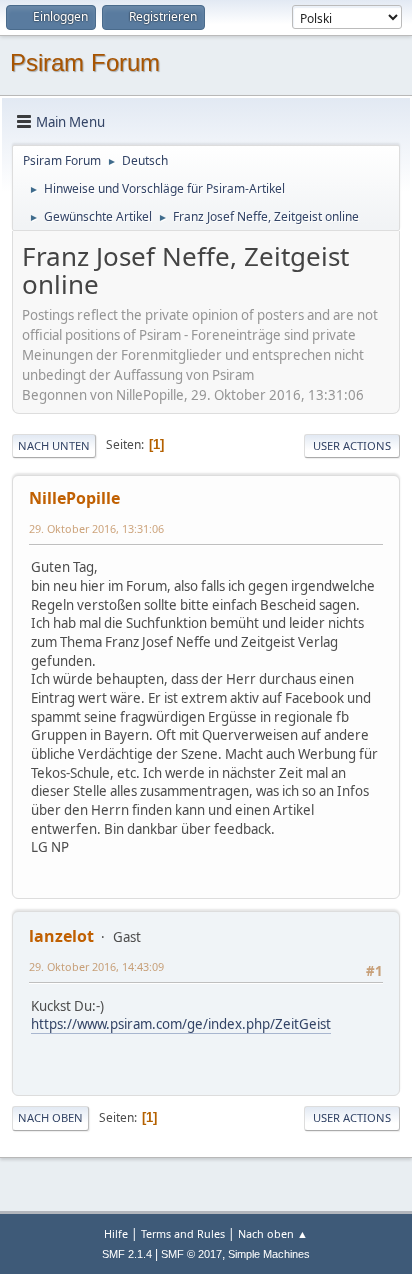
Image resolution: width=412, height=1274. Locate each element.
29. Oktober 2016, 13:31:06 (96, 528)
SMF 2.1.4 (127, 1254)
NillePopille (74, 498)
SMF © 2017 (191, 1254)
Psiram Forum (85, 62)
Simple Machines (269, 1254)
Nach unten (54, 445)
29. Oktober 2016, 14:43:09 (96, 966)
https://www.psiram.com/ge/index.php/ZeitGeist (181, 1024)
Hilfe (116, 1233)
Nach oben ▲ (273, 1233)
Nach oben (50, 1117)
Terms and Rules (183, 1233)
